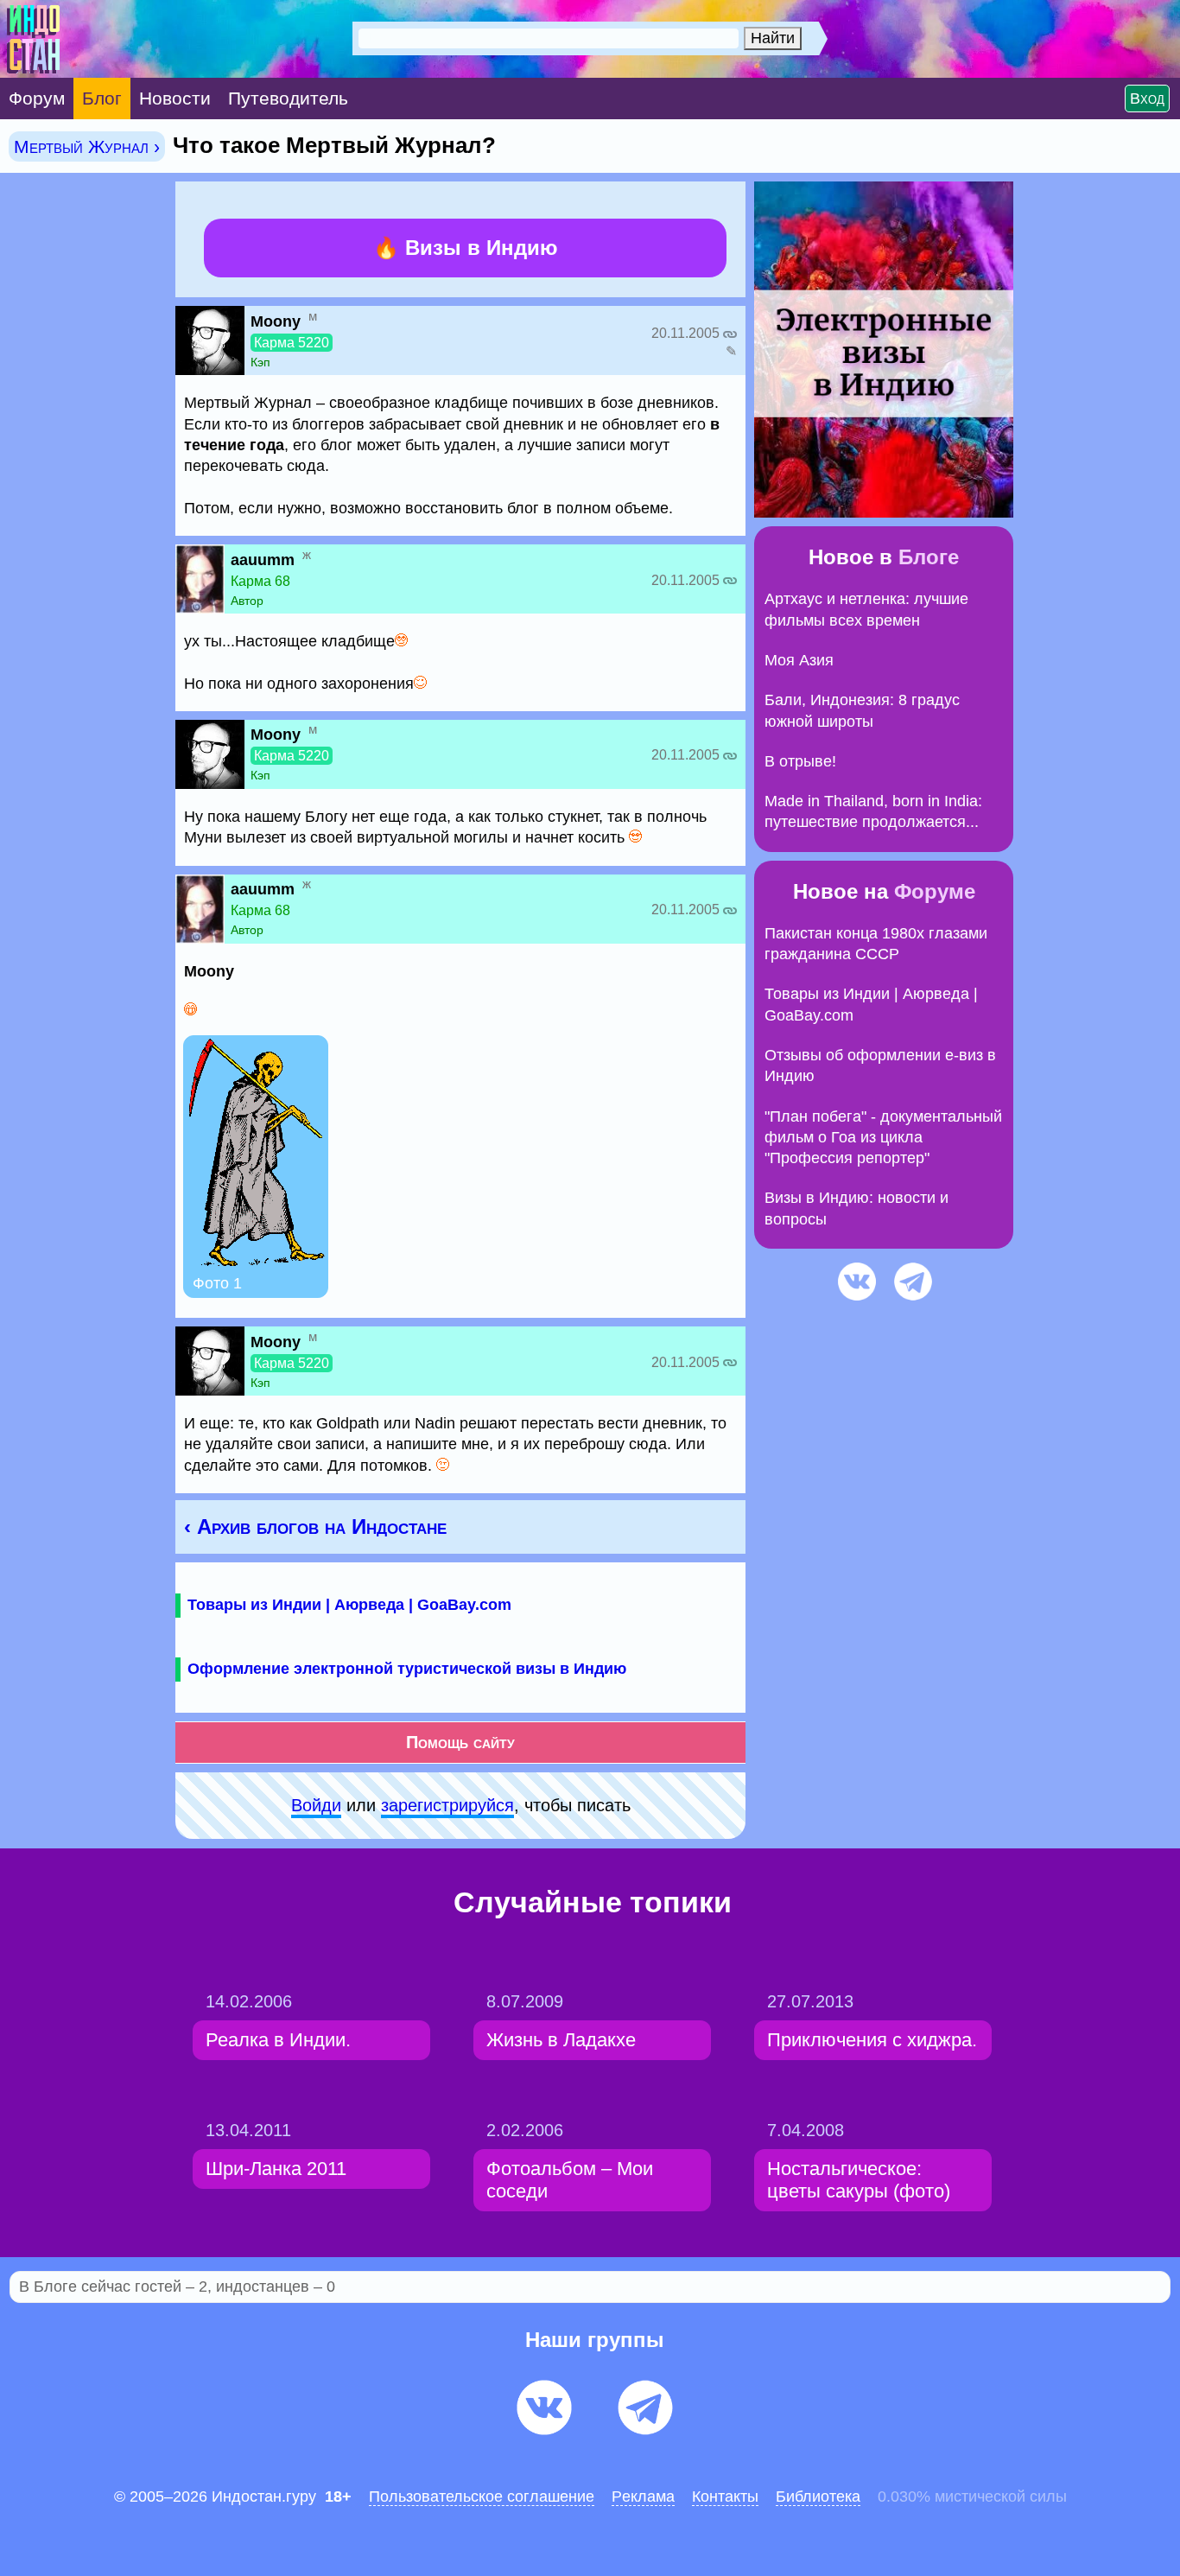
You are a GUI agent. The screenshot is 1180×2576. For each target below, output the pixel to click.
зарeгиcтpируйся (447, 1805)
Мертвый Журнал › (87, 146)
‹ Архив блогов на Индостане (315, 1527)
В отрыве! (800, 761)
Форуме (935, 891)
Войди (316, 1805)
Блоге (929, 557)
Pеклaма (643, 2496)
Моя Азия (799, 660)
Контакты (725, 2496)
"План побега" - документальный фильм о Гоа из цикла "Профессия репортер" (883, 1138)
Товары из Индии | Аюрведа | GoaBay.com (349, 1605)
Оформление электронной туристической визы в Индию (407, 1669)
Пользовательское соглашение (482, 2496)
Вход (1147, 99)
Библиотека (818, 2496)
